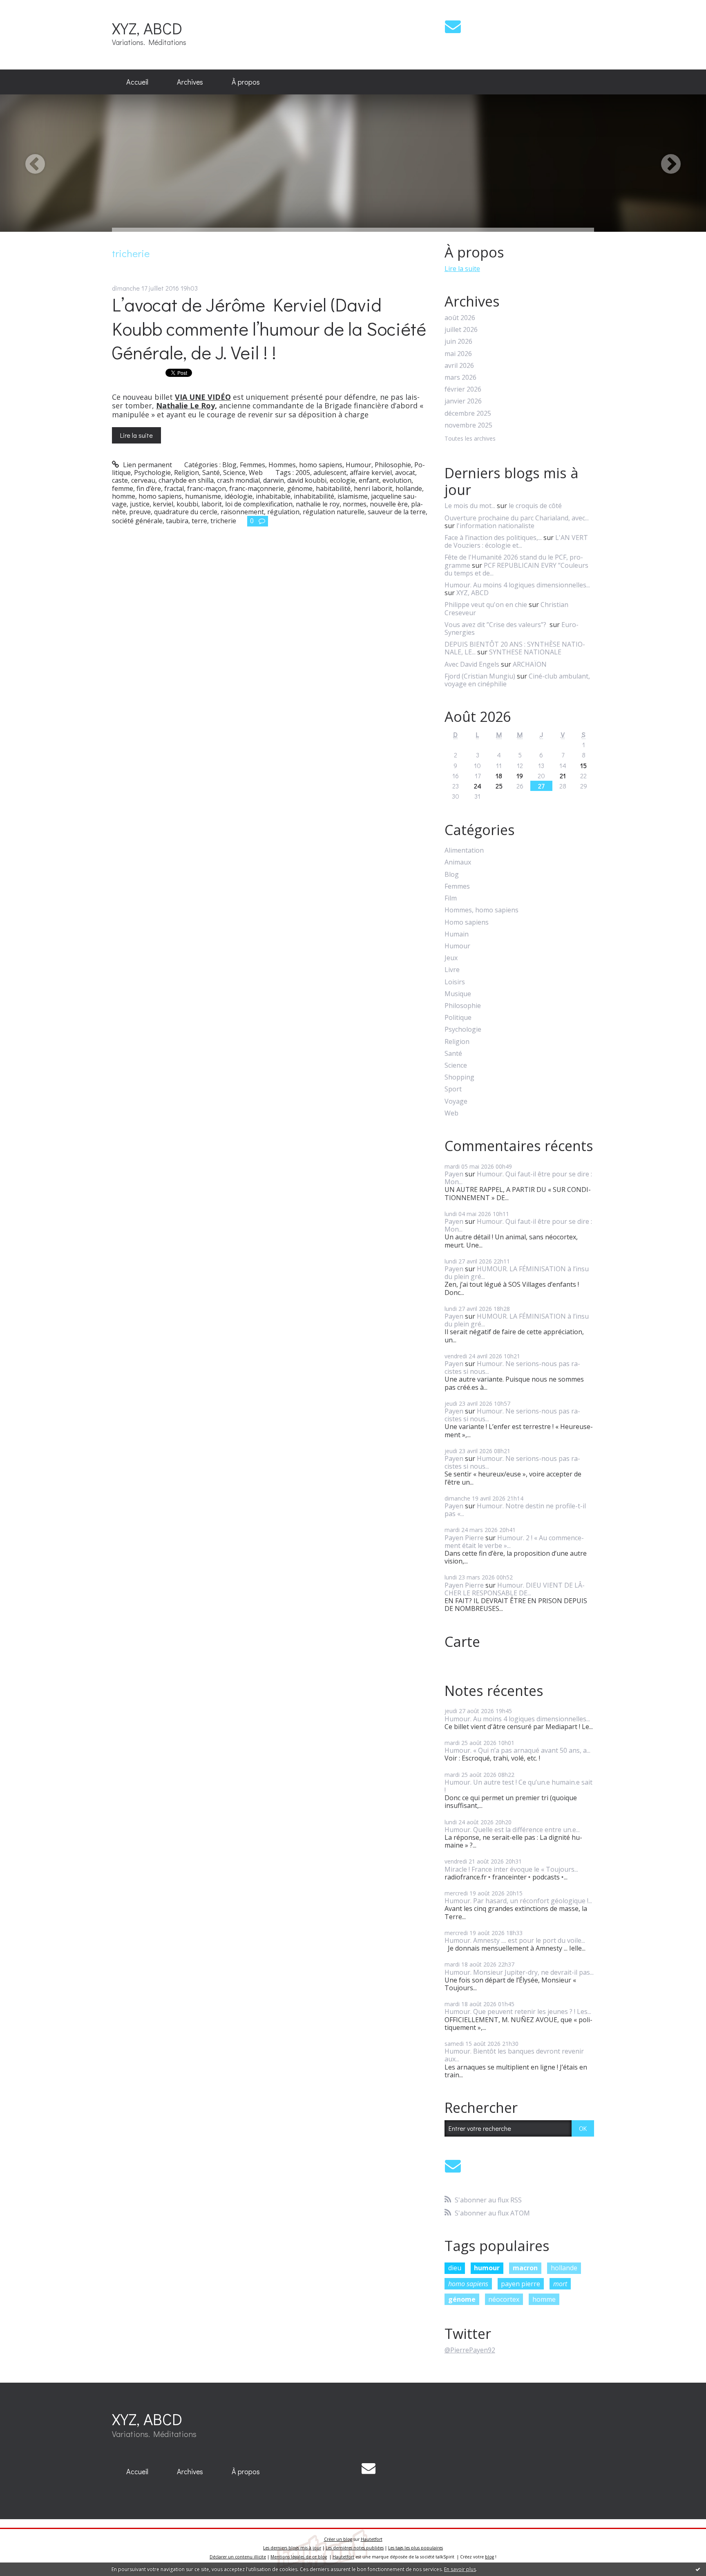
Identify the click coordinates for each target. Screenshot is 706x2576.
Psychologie (152, 473)
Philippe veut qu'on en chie (486, 605)
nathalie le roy (318, 504)
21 (563, 776)
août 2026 (460, 318)
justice (140, 504)
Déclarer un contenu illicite (238, 2557)
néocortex (504, 2299)
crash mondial (238, 480)
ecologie (343, 480)
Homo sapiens (467, 922)
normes (355, 504)
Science (234, 473)
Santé (211, 473)
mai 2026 (458, 354)
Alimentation (464, 850)
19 (520, 776)
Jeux (451, 958)
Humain (457, 934)
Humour (359, 465)
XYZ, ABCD (147, 28)
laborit (212, 504)
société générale (137, 521)
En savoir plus (460, 2569)
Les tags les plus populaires (416, 2548)
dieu (455, 2268)
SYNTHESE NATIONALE (525, 652)
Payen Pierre (464, 1538)
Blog (229, 465)
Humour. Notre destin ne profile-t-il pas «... (515, 1510)
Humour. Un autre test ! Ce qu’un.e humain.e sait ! (518, 1786)
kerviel (163, 504)
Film (451, 898)
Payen (454, 1174)
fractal (174, 488)
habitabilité (333, 488)
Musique (458, 994)
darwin (274, 480)
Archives (190, 82)
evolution (397, 480)
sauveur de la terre (397, 512)
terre (199, 521)
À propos (246, 82)
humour (487, 2268)
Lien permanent (147, 465)
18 (499, 776)
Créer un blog (338, 2539)
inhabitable (273, 496)
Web (256, 473)
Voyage (456, 1101)
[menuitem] (137, 82)
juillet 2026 (461, 330)
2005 (303, 473)
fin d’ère (149, 488)
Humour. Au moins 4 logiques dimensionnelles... (517, 585)
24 (478, 786)
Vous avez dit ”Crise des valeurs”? (496, 625)
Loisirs (455, 982)
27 (541, 786)
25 (499, 786)
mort (560, 2284)
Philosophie (393, 465)
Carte (462, 1642)
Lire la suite (136, 435)
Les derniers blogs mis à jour (292, 2548)
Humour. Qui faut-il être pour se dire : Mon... (518, 1178)
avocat (405, 473)
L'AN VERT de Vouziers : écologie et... (516, 541)
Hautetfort (372, 2539)
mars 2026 (460, 377)
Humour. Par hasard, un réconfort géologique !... (518, 1901)
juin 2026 (458, 342)
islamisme (353, 496)
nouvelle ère (389, 504)
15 (583, 765)
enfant (369, 480)
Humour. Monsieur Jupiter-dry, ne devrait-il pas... (519, 1972)
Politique (458, 1018)
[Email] (453, 26)
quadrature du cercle (186, 512)
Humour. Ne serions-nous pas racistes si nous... (512, 1368)
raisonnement (242, 512)
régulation (283, 512)
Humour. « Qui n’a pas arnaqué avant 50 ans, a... (517, 1750)
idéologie (238, 496)
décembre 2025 (468, 413)
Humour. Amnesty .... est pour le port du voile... (515, 1940)
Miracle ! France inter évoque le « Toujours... (511, 1869)
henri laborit (373, 488)
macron (525, 2268)
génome (300, 488)
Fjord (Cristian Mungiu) (480, 676)
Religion (187, 473)
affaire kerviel (371, 473)
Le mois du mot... (470, 506)
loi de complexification (259, 504)
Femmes (252, 465)
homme (124, 496)
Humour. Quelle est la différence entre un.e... (512, 1830)
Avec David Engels (472, 664)
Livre (452, 970)
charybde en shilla (186, 480)
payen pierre (521, 2284)
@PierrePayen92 (470, 2350)
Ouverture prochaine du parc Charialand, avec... (517, 518)
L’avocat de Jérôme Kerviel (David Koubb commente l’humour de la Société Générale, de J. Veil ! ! (269, 328)
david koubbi (307, 480)
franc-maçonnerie (257, 488)
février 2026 (463, 389)
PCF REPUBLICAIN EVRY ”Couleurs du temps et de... (516, 569)
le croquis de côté (535, 506)
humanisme (203, 496)
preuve (140, 512)
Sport (453, 1089)
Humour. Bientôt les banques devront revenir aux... (514, 2055)
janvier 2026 (463, 401)
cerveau (143, 480)
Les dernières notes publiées (355, 2548)
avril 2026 (459, 366)
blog (489, 2557)
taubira (177, 521)
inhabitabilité (314, 496)
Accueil (137, 82)
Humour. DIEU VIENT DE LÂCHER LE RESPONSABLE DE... (515, 1589)
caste (120, 480)
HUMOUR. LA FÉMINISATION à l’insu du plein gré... (517, 1273)
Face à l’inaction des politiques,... (493, 538)
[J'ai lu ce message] (698, 2569)
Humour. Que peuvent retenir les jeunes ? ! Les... (518, 2012)
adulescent (330, 473)
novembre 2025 (468, 425)
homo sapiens (160, 496)
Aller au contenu (29, 7)
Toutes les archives (470, 439)
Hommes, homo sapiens (305, 465)
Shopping (459, 1077)
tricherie (223, 521)
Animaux (458, 862)
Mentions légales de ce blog (299, 2557)
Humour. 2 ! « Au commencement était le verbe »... (514, 1542)
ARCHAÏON (530, 664)
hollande (409, 488)
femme (123, 488)
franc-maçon (207, 488)
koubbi (187, 504)
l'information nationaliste (495, 526)
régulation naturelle (334, 512)
